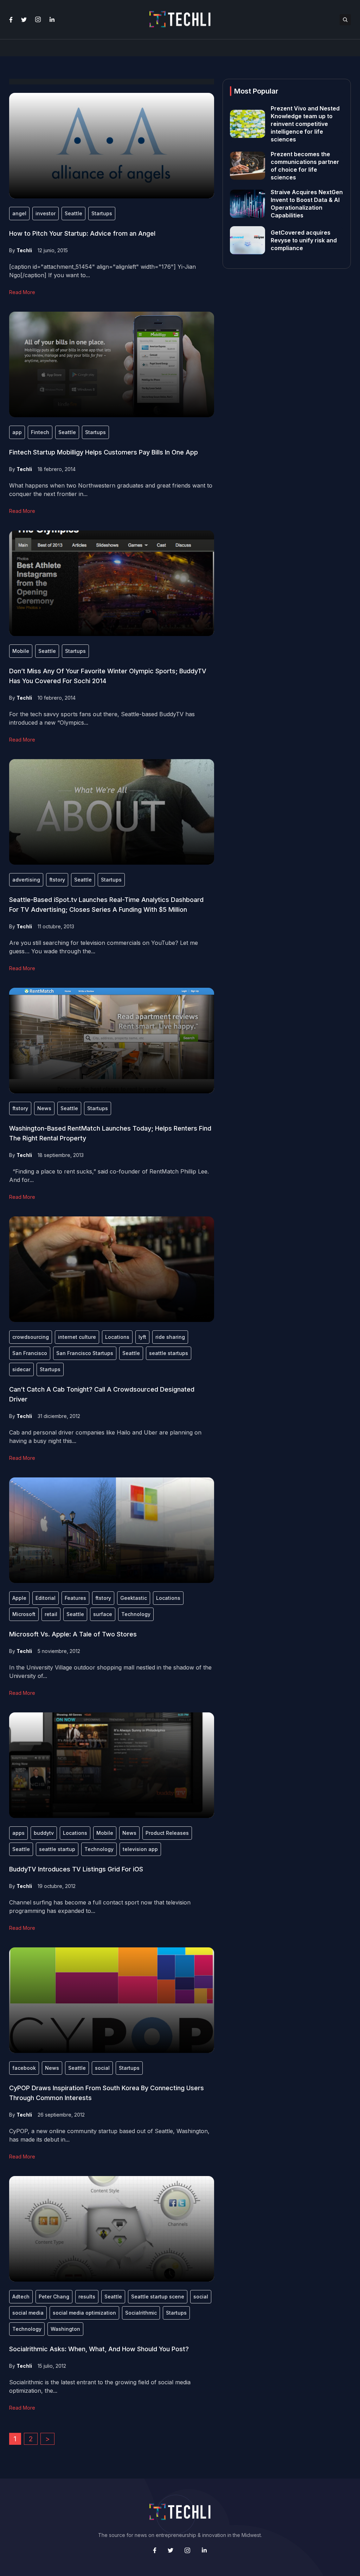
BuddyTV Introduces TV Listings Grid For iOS (76, 1869)
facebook (24, 2068)
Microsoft (24, 1614)
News (44, 1108)
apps (18, 1833)
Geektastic (134, 1598)
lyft (142, 1337)
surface (103, 1614)
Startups (102, 213)
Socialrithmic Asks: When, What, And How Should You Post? (99, 2349)
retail (51, 1614)
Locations (117, 1337)
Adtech (21, 2297)
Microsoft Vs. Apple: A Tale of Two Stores (73, 1634)
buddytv (44, 1833)
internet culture (77, 1337)
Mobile (21, 651)
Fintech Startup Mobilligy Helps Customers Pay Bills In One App (104, 452)
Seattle (73, 213)
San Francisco (30, 1353)
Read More (22, 292)
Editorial (46, 1598)
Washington (65, 2329)
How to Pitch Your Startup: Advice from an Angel (82, 233)
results (87, 2297)
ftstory (57, 880)
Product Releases (167, 1833)
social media (28, 2313)
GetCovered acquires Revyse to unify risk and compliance (304, 240)
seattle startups (169, 1353)
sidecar (21, 1369)
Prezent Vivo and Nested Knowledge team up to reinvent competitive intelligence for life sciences (305, 124)
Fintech (40, 432)
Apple (19, 1598)
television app (140, 1849)
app (17, 432)
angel (19, 213)
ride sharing (170, 1337)
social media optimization (84, 2313)
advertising (26, 880)
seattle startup (57, 1849)
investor (46, 213)
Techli (24, 250)
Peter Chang (54, 2297)
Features (75, 1598)
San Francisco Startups (85, 1353)
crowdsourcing (31, 1337)
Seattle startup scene (158, 2297)
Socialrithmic (141, 2313)
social (102, 2068)
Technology (136, 1614)
